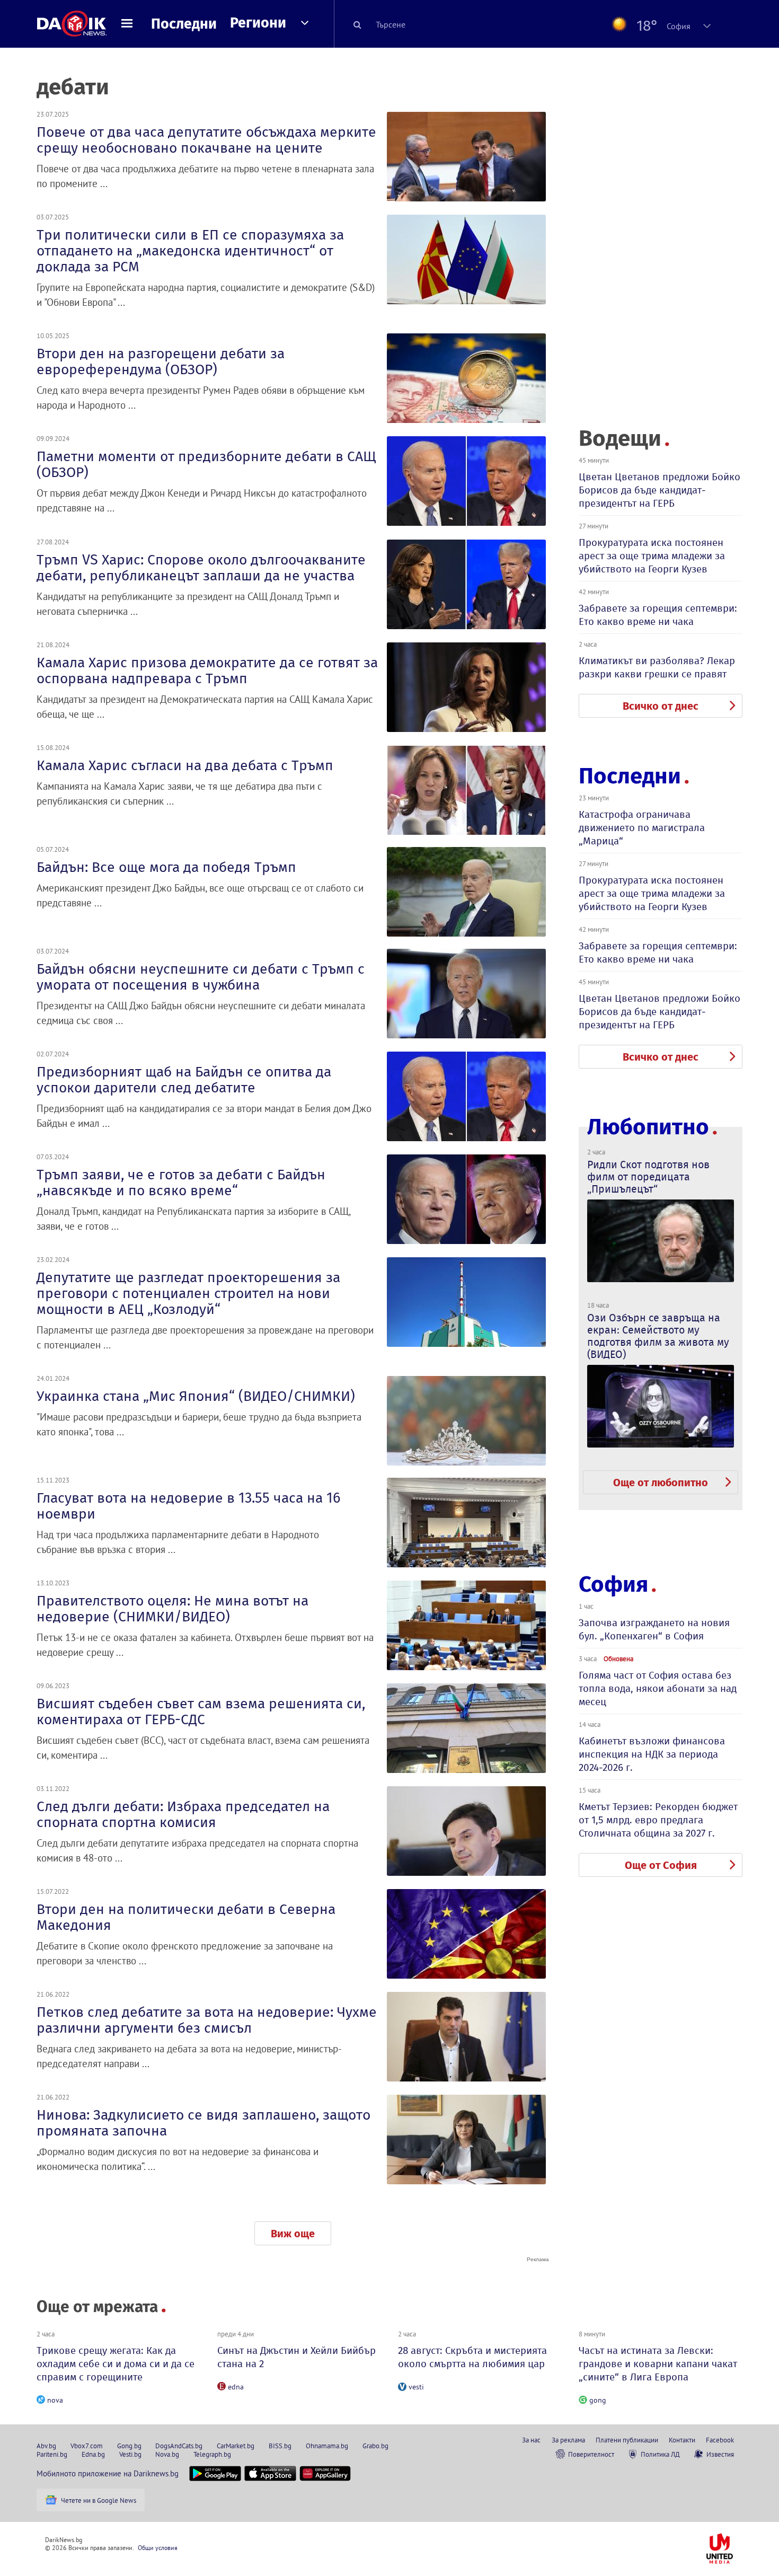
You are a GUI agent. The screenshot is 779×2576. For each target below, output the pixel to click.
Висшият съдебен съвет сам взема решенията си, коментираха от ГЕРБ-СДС (201, 1712)
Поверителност (591, 2454)
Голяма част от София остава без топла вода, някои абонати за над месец (658, 1688)
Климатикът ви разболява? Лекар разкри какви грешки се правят (657, 667)
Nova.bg (167, 2454)
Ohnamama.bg (327, 2446)
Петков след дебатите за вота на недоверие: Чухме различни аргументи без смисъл (207, 2020)
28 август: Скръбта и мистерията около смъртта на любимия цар (472, 2357)
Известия (720, 2454)
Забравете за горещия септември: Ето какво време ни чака (658, 615)
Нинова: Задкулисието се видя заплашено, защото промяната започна (203, 2123)
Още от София (661, 1865)
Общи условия (158, 2548)
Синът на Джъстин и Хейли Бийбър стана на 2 (296, 2357)
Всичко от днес (661, 706)
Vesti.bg (130, 2454)
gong (598, 2400)
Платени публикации (627, 2440)
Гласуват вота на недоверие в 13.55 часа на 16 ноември (188, 1506)
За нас (531, 2440)
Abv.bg (46, 2446)
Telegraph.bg (212, 2454)
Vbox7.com (87, 2446)
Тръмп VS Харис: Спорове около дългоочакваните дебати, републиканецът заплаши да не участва (201, 568)
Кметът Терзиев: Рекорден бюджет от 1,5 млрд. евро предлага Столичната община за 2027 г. (658, 1820)
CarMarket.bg (236, 2446)
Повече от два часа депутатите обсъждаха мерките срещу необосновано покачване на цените (206, 140)
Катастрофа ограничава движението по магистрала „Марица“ (642, 828)
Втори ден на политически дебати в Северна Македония (186, 1917)
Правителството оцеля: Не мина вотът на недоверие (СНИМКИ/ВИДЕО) (172, 1609)
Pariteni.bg (52, 2454)
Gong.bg (129, 2446)
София (613, 1584)
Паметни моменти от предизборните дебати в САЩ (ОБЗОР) (206, 464)
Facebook (720, 2440)
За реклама (568, 2440)
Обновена (618, 1658)
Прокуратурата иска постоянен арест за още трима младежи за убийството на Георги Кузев (652, 556)
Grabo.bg (375, 2446)
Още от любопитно (661, 1483)
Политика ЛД (660, 2454)
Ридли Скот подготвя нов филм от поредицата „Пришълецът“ (648, 1177)
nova (55, 2400)
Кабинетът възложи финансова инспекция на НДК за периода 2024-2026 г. (652, 1754)
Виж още (293, 2234)
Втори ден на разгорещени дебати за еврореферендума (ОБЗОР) (161, 361)
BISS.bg (280, 2446)
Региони (258, 23)
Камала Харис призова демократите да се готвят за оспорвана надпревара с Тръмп (207, 671)
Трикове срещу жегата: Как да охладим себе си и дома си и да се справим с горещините (116, 2364)
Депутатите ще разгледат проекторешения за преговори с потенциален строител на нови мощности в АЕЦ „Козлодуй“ (188, 1293)
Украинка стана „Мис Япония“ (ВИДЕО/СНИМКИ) (196, 1396)
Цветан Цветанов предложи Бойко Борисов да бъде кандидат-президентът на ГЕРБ (660, 490)
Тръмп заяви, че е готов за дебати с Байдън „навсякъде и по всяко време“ (181, 1183)
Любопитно (648, 1127)
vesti (416, 2387)
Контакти (682, 2440)
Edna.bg (93, 2454)
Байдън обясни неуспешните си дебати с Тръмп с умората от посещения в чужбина (201, 977)
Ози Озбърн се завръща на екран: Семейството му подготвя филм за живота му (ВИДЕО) (658, 1336)
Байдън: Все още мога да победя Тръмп (166, 867)
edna (236, 2387)
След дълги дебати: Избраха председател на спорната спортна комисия (183, 1814)
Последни (184, 24)
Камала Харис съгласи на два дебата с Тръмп (185, 765)
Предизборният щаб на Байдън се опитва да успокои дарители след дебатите (184, 1080)
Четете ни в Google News (99, 2500)
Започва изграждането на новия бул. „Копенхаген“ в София (654, 1629)
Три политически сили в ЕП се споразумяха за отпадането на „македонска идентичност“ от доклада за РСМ (190, 251)
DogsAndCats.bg (179, 2446)
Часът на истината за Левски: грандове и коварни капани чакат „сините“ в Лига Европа (658, 2364)
